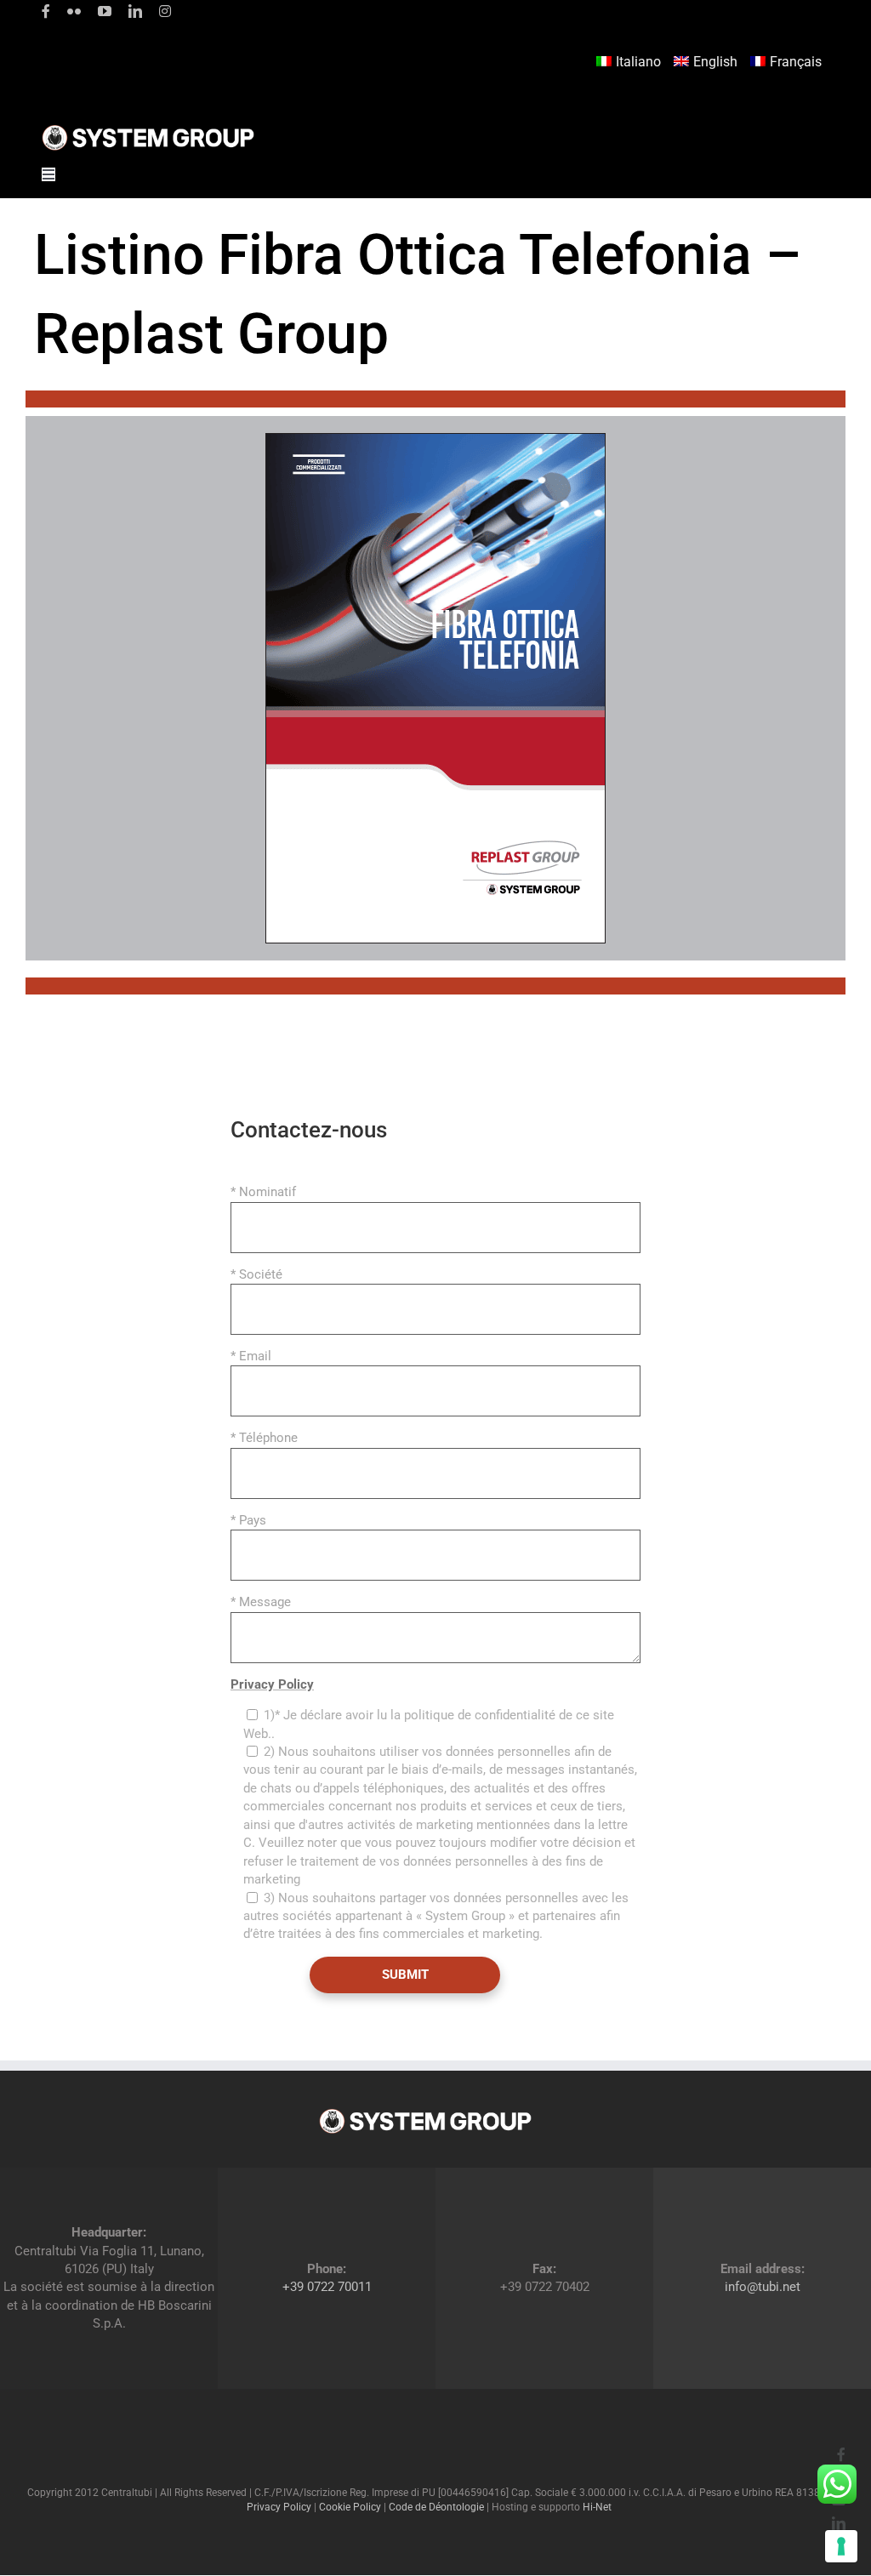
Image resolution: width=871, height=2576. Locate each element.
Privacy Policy (272, 1684)
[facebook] (46, 11)
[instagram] (165, 11)
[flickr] (74, 11)
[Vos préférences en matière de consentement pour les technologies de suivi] (841, 2546)
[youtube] (105, 11)
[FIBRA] (435, 439)
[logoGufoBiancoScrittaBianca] (148, 129)
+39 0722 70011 (327, 2287)
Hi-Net (597, 2507)
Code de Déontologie (436, 2507)
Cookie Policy (350, 2507)
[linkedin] (135, 11)
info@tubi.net (763, 2287)
